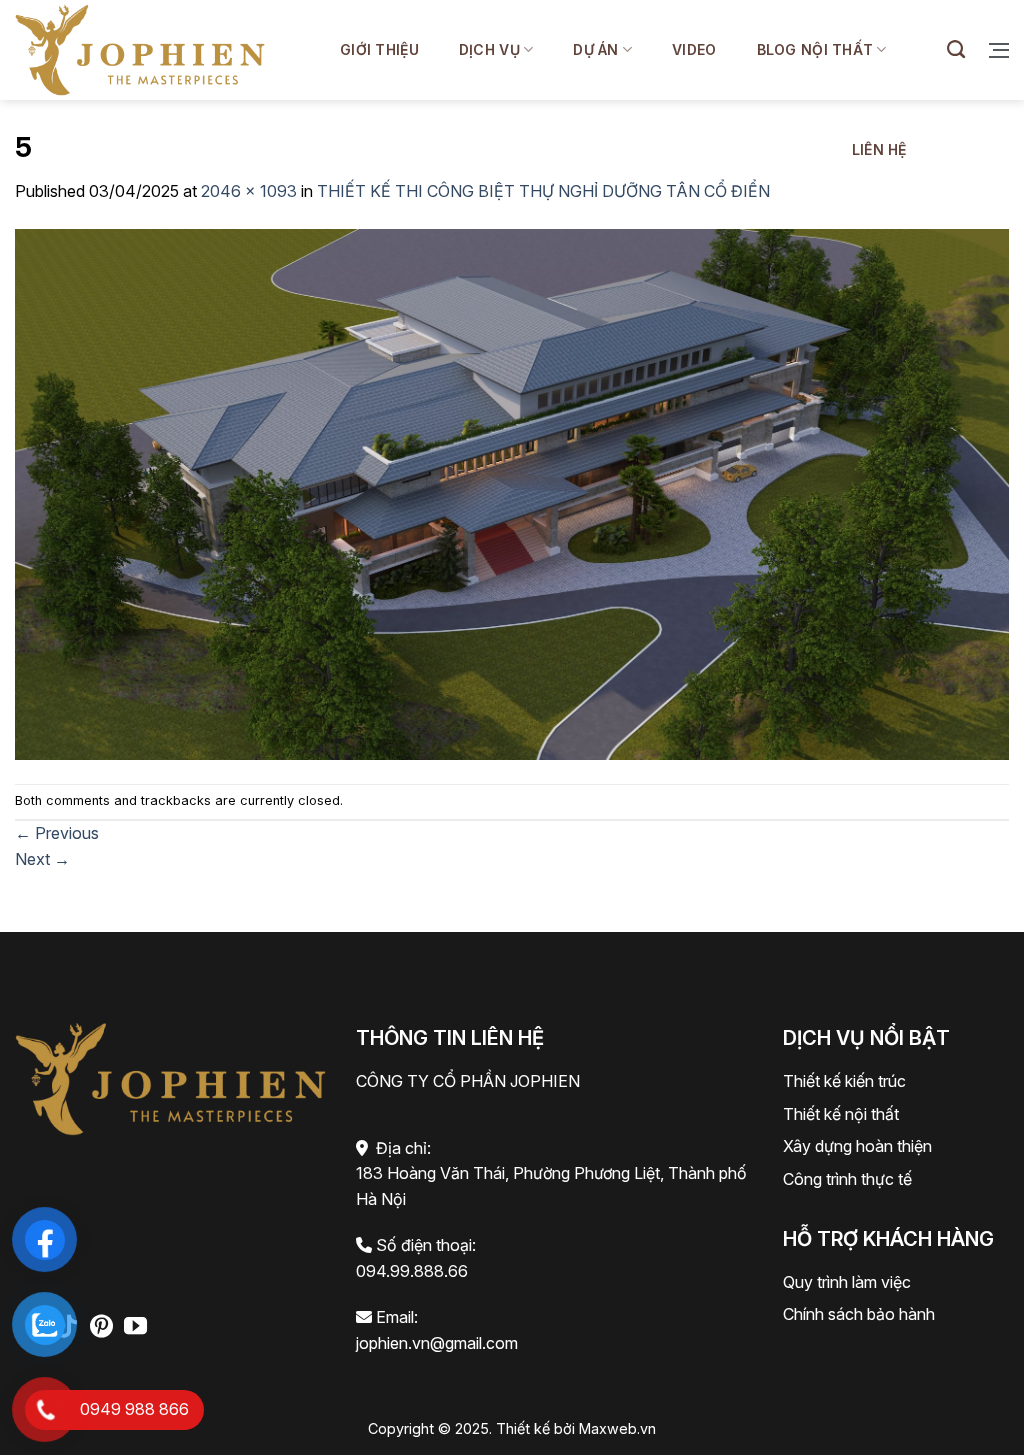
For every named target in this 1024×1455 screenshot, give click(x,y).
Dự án (595, 49)
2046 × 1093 (249, 191)
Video (694, 49)
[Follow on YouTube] (135, 1328)
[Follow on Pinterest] (101, 1328)
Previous (57, 833)
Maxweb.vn (617, 1428)
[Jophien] (140, 49)
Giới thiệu (379, 49)
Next (42, 859)
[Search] (956, 50)
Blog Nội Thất (815, 49)
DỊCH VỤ (489, 49)
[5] (512, 492)
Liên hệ (879, 149)
